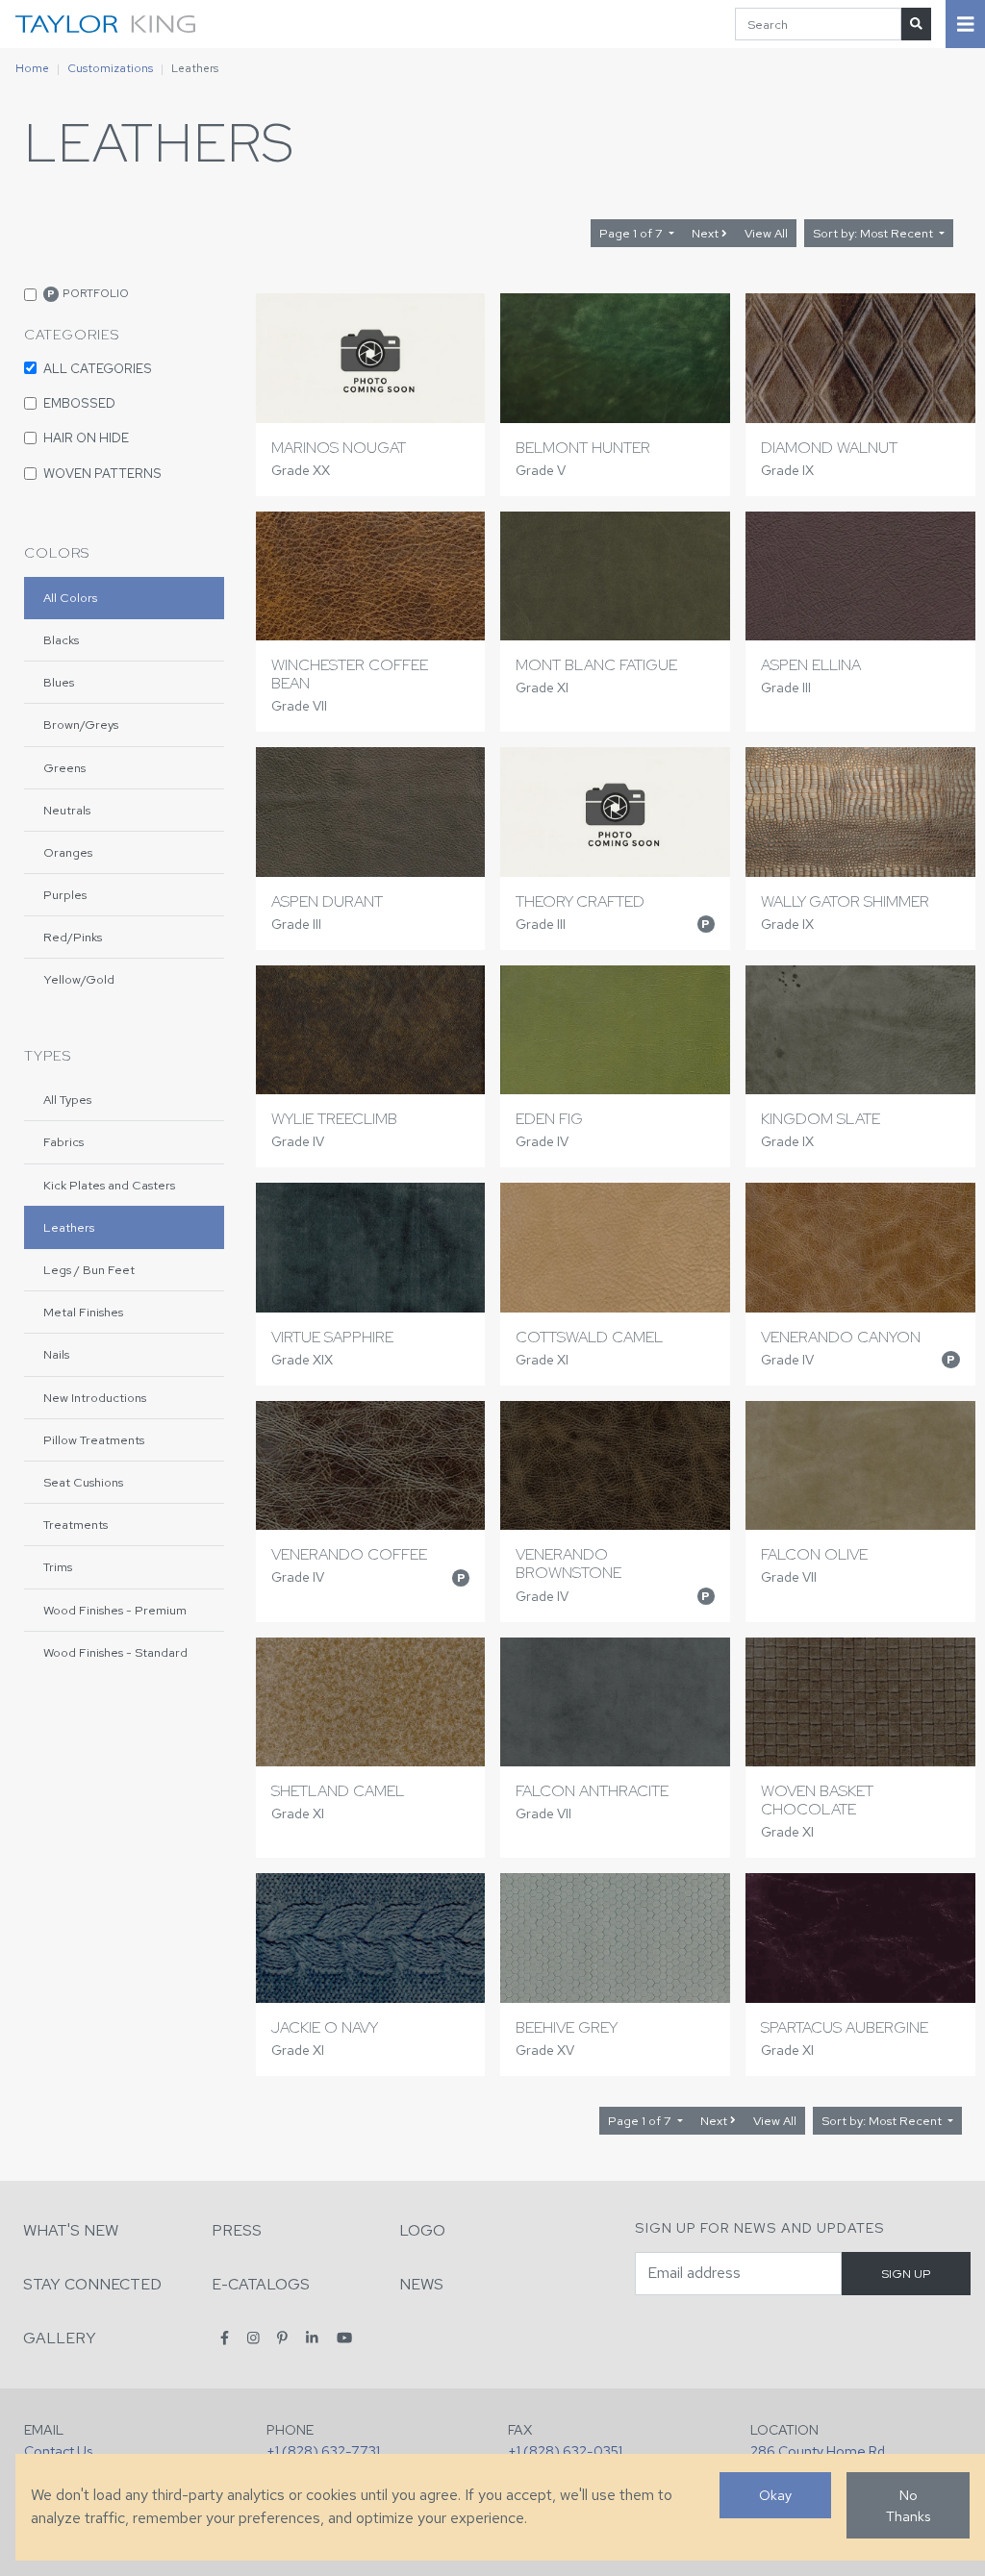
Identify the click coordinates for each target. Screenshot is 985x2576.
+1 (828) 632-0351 (565, 2451)
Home (32, 68)
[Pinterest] (282, 2337)
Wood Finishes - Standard (115, 1652)
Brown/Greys (81, 725)
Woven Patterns (102, 473)
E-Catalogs (261, 2284)
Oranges (68, 852)
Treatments (76, 1525)
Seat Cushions (83, 1482)
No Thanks (908, 2505)
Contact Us (58, 2451)
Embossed (79, 403)
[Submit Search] (916, 24)
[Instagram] (253, 2337)
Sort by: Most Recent (874, 233)
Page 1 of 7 (632, 233)
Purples (65, 895)
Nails (56, 1354)
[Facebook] (225, 2337)
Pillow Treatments (94, 1440)
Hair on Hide (86, 438)
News (421, 2284)
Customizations (110, 68)
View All (766, 233)
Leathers (69, 1227)
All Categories (98, 368)
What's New (71, 2230)
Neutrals (67, 810)
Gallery (60, 2338)
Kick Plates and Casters (109, 1185)
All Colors (70, 598)
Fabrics (63, 1142)
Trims (58, 1567)
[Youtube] (344, 2337)
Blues (59, 682)
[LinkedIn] (312, 2337)
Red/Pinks (73, 937)
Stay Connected (92, 2284)
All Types (67, 1100)
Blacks (61, 640)
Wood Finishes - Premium (115, 1610)
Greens (64, 768)
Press (237, 2230)
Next (707, 233)
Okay (775, 2495)
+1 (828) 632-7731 (323, 2451)
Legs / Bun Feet (89, 1270)
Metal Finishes (83, 1312)
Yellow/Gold (79, 979)
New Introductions (95, 1398)
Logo (422, 2230)
